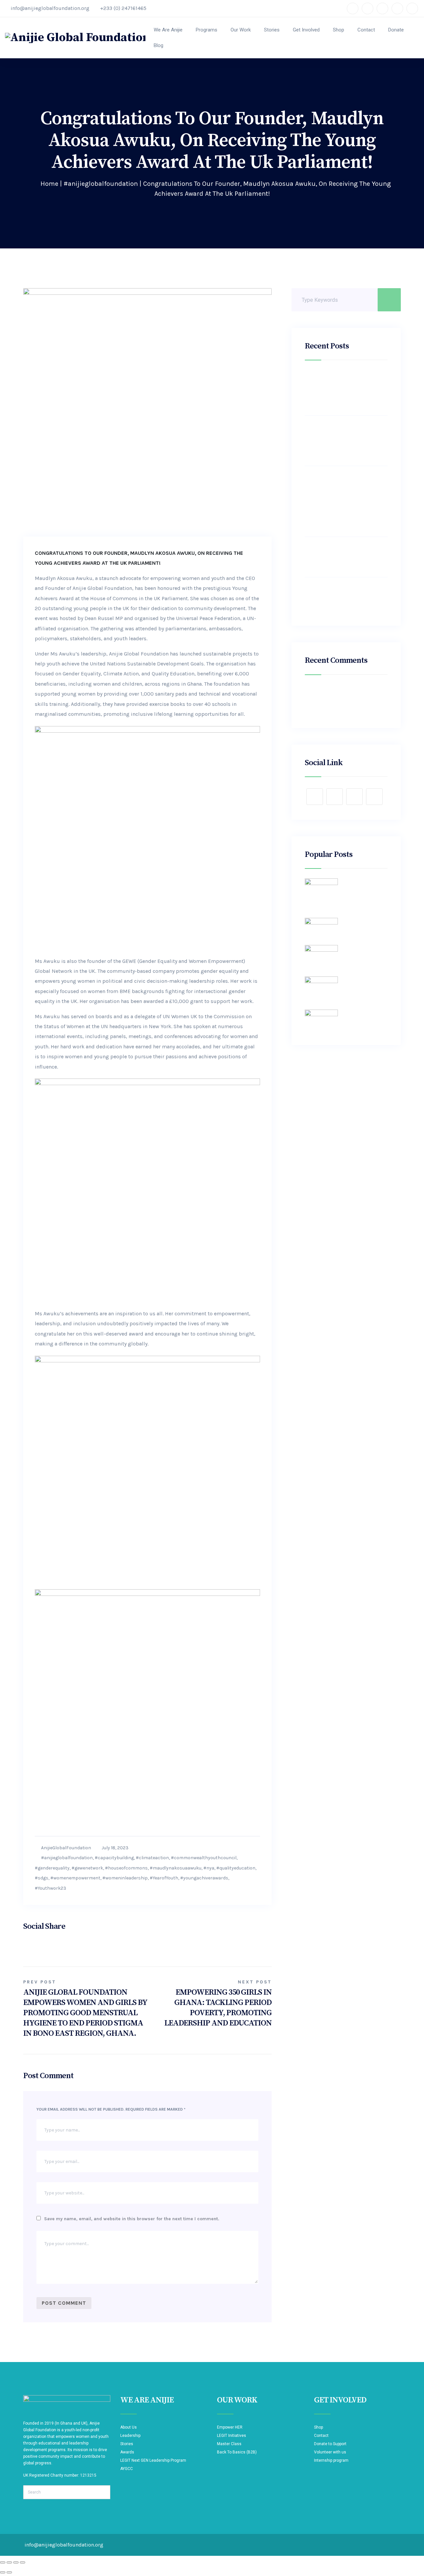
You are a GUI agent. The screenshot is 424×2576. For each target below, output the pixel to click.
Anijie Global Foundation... (365, 921)
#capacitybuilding (114, 1858)
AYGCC (127, 2469)
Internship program (331, 2460)
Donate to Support (330, 2444)
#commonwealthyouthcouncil (204, 1858)
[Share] (16, 2562)
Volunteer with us (330, 2452)
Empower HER (230, 2427)
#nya (209, 1868)
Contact (366, 30)
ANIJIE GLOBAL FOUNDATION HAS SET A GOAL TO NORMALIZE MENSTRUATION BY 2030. (346, 557)
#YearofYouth (164, 1878)
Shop (339, 30)
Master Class (229, 2444)
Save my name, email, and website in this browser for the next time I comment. (132, 2219)
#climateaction (152, 1858)
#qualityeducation (236, 1868)
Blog (159, 45)
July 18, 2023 (115, 1848)
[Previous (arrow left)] (3, 2572)
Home (49, 184)
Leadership (130, 2436)
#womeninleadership (125, 1878)
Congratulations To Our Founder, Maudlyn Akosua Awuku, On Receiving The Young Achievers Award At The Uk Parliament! (341, 441)
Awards (127, 2452)
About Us (129, 2427)
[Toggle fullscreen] (9, 2562)
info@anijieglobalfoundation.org (50, 8)
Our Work (241, 30)
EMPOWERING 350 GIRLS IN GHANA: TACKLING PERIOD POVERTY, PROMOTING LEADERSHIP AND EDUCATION (341, 390)
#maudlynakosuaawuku (176, 1868)
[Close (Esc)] (23, 2562)
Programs (207, 30)
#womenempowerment (75, 1878)
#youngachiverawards (204, 1878)
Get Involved (306, 30)
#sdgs (42, 1878)
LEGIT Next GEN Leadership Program (153, 2460)
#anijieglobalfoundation (101, 184)
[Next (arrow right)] (9, 2572)
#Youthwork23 (51, 1888)
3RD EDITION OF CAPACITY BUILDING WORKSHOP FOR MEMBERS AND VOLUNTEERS (340, 597)
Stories (272, 30)
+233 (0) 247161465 (123, 8)
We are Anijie (168, 30)
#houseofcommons (126, 1868)
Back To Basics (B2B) (237, 2452)
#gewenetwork (87, 1868)
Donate (396, 30)
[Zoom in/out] (3, 2562)
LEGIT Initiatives (232, 2436)
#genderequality (52, 1868)
